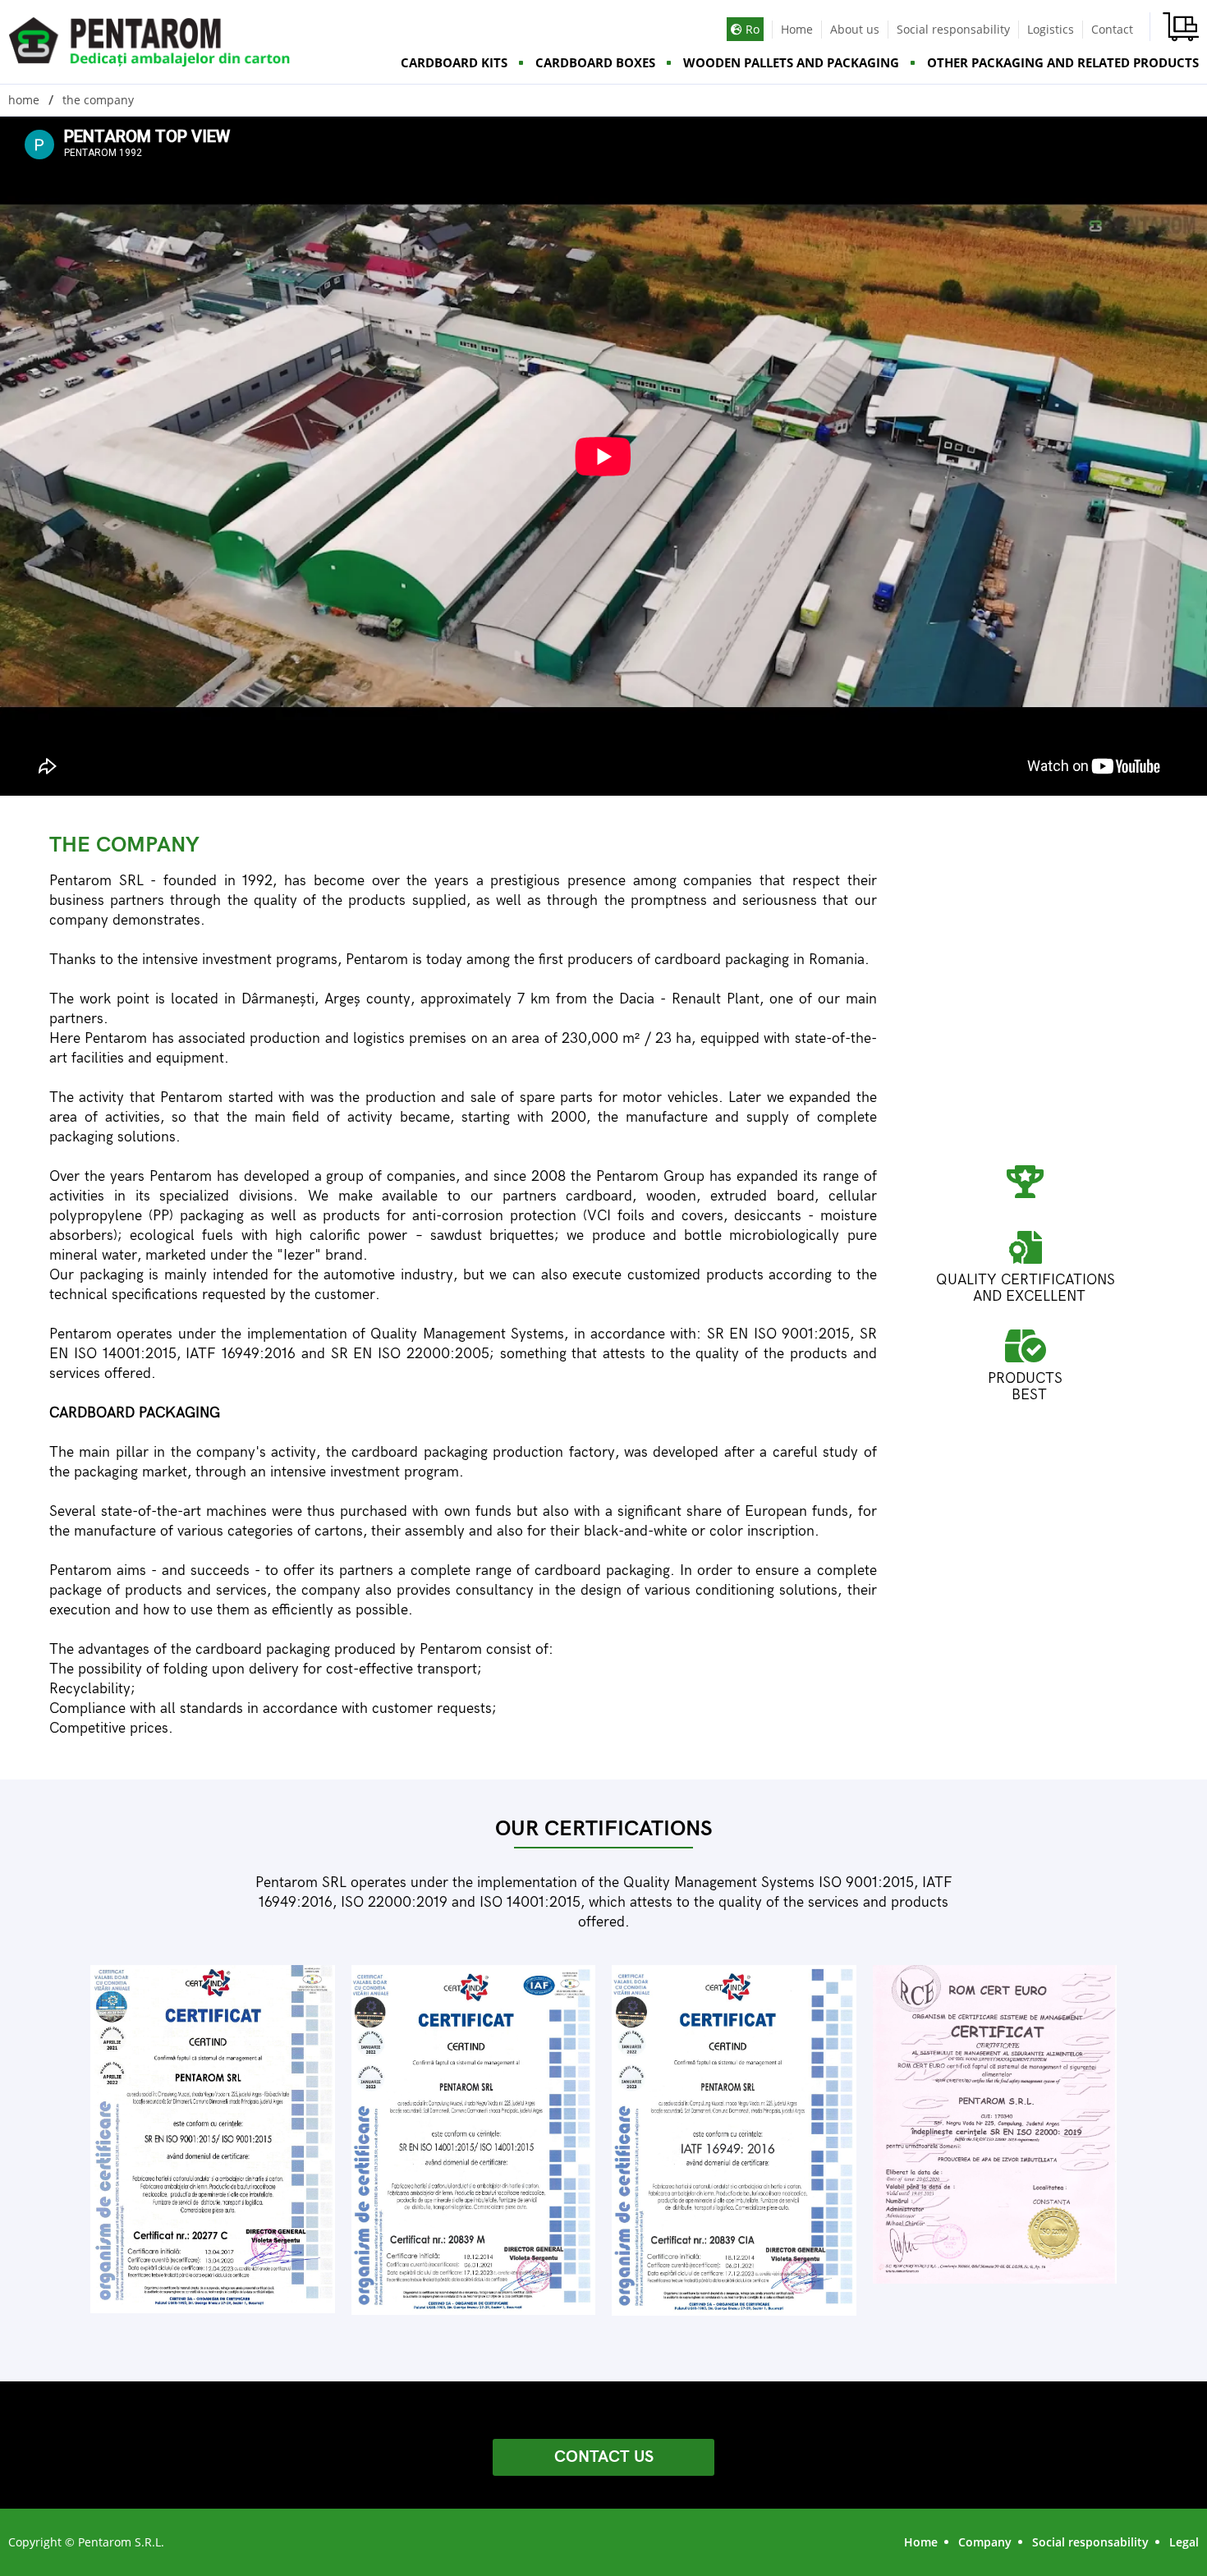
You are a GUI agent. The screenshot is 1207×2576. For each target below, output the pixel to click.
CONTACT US (604, 2457)
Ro (751, 29)
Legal (1184, 2542)
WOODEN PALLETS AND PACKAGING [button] (791, 62)
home (24, 100)
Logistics (1051, 29)
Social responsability (953, 29)
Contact (1112, 29)
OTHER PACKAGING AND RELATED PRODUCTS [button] (1063, 62)
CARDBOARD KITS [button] (454, 62)
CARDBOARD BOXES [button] (595, 62)
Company (985, 2542)
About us (855, 29)
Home (797, 29)
